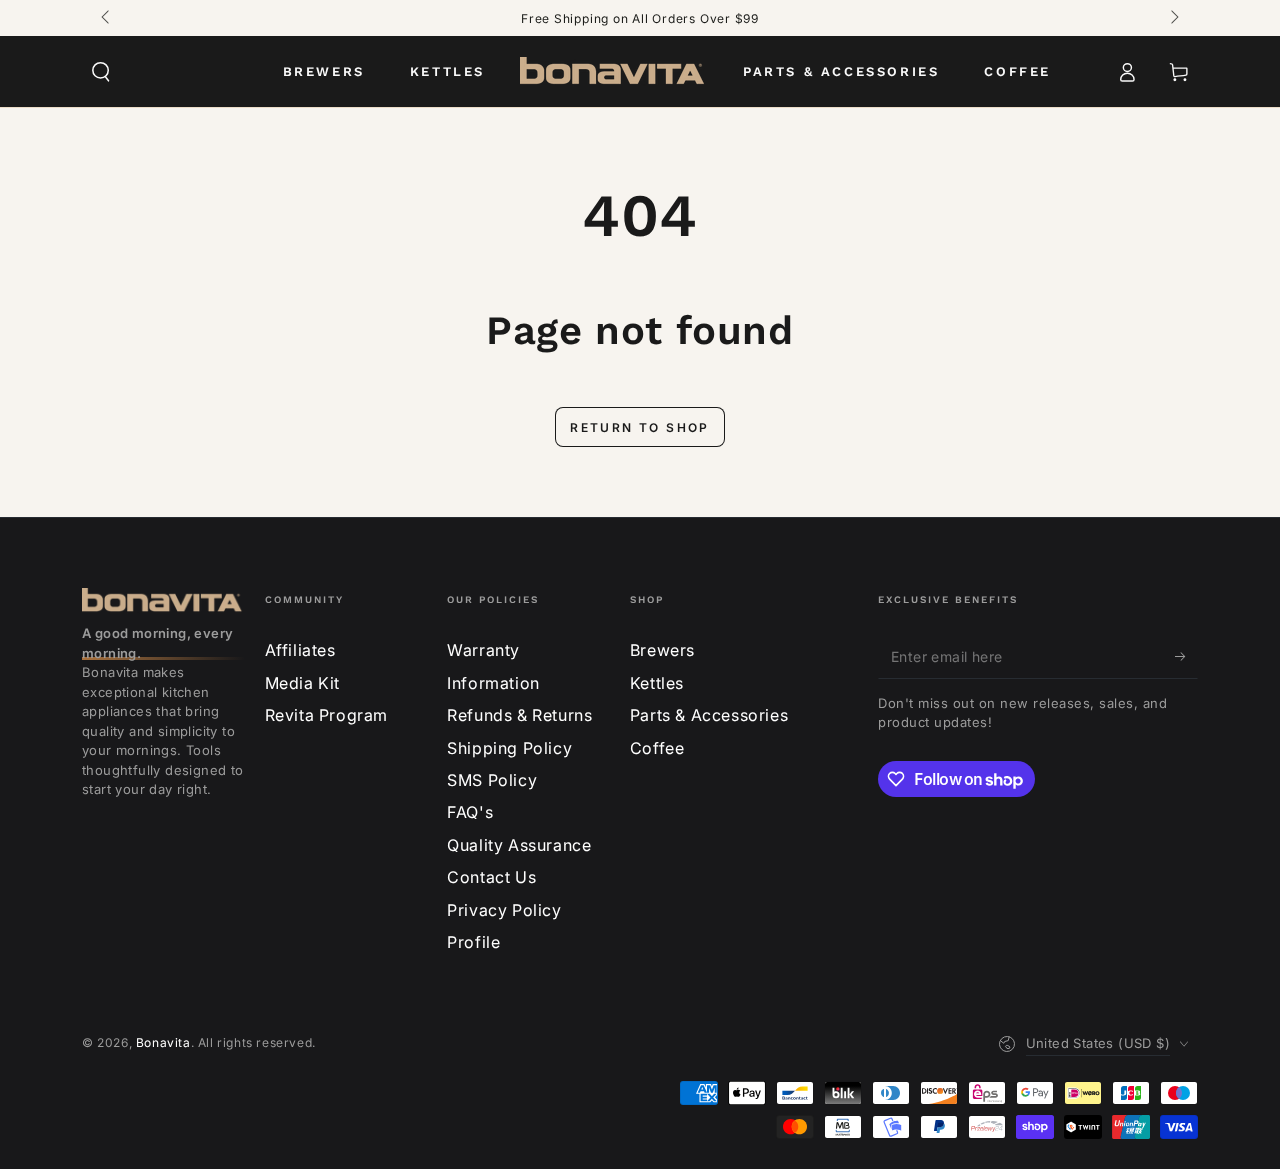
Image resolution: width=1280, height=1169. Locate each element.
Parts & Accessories (709, 715)
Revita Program (326, 715)
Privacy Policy (504, 910)
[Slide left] (107, 18)
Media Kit (302, 683)
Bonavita (163, 1042)
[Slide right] (1173, 18)
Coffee (657, 748)
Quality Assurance (519, 845)
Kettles (657, 683)
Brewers (662, 650)
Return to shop (640, 427)
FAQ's (470, 812)
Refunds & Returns (519, 715)
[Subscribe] (1186, 656)
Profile (473, 942)
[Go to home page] (614, 72)
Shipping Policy (509, 748)
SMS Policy (492, 780)
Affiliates (300, 650)
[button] (101, 72)
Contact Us (491, 877)
